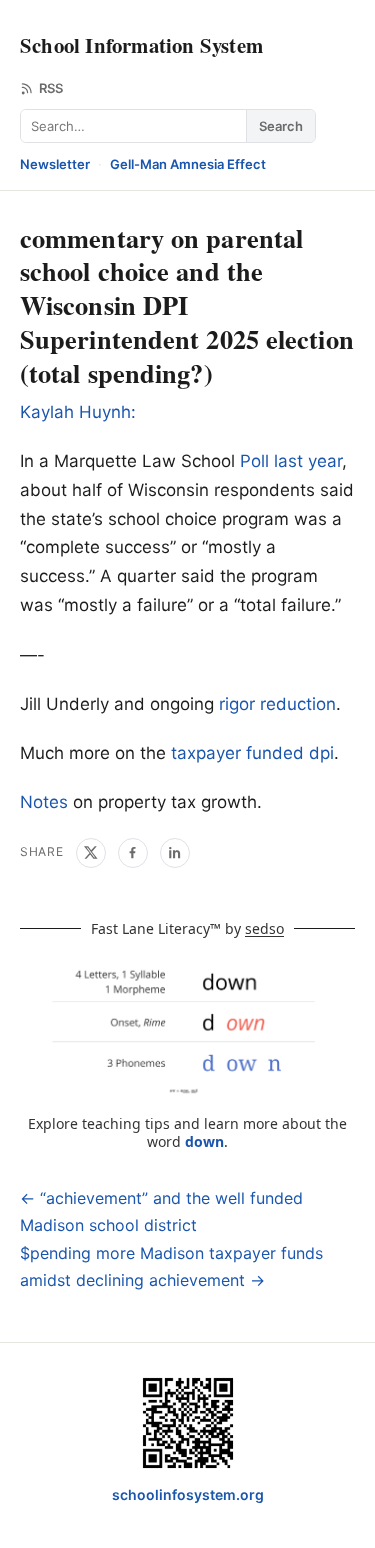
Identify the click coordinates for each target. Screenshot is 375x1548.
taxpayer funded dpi (252, 753)
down (204, 1141)
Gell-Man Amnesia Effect (188, 164)
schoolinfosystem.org (188, 1494)
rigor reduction (277, 704)
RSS (51, 88)
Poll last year (291, 461)
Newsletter (55, 164)
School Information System (141, 45)
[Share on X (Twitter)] (91, 853)
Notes (44, 802)
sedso (264, 928)
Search (281, 126)
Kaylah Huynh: (78, 412)
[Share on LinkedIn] (175, 853)
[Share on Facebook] (133, 853)
